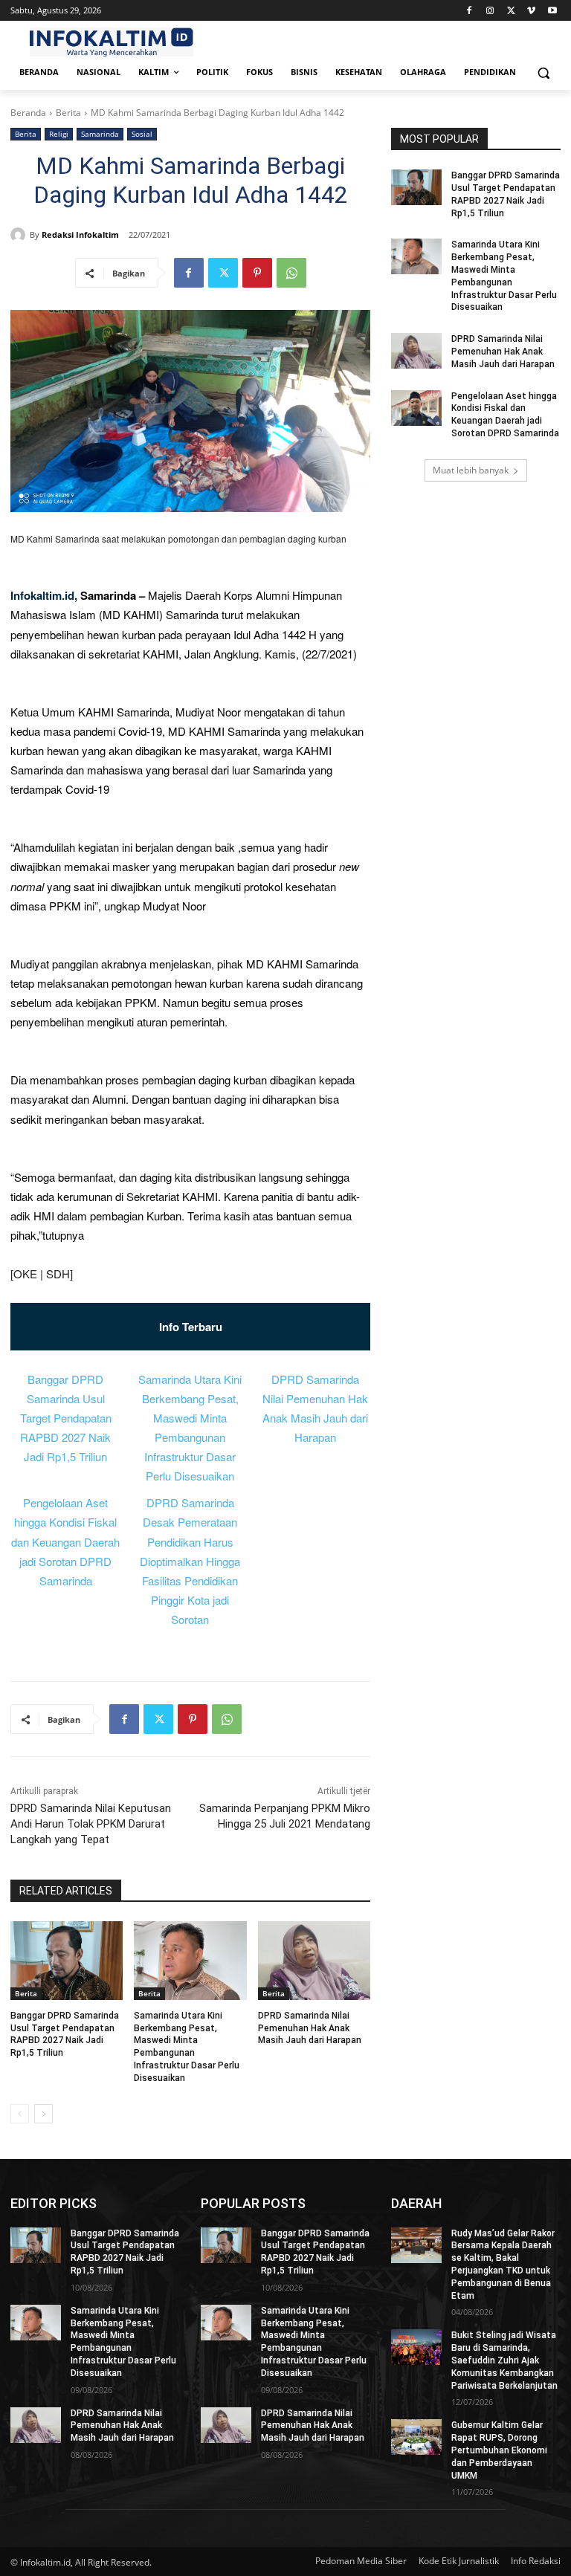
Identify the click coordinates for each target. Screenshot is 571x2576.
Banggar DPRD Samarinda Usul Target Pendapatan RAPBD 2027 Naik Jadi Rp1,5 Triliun (66, 1418)
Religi (59, 134)
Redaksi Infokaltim (80, 234)
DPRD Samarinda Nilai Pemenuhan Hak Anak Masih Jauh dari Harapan (310, 2028)
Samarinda (100, 134)
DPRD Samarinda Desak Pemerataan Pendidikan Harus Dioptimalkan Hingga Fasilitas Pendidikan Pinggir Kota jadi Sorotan (190, 1561)
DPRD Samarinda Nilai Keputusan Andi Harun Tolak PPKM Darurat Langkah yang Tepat (91, 1824)
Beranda (28, 113)
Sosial (142, 134)
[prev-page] (20, 2114)
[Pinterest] (257, 273)
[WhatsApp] (291, 273)
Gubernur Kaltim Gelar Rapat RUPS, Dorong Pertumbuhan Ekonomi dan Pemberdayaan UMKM (499, 2450)
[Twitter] (511, 11)
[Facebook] (470, 11)
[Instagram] (490, 11)
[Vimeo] (531, 11)
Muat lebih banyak (471, 470)
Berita (68, 113)
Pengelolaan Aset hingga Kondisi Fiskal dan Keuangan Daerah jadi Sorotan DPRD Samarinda (65, 1541)
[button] (543, 72)
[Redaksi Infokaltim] (20, 235)
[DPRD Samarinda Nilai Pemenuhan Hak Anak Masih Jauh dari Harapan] (314, 1961)
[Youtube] (552, 11)
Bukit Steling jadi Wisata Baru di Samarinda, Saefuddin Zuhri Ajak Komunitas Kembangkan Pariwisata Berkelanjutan (504, 2360)
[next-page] (43, 2114)
